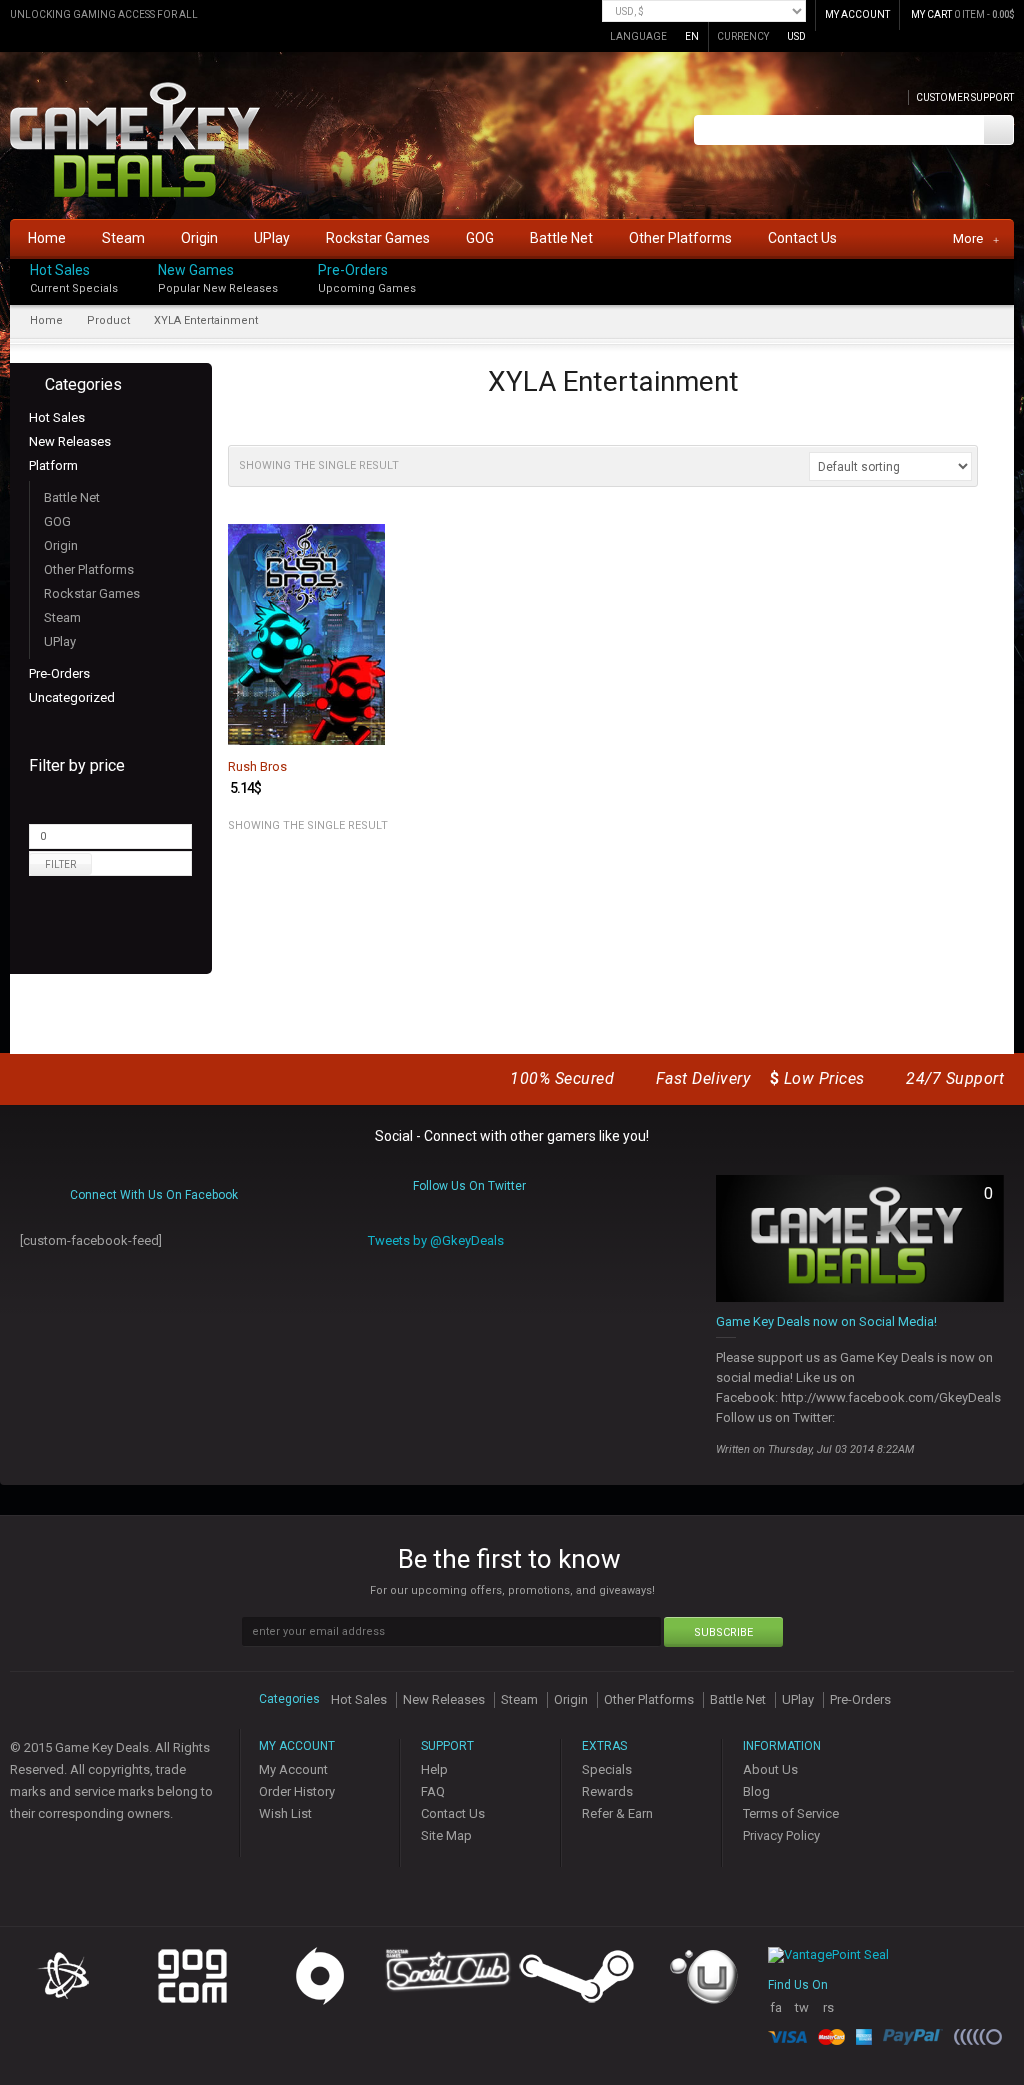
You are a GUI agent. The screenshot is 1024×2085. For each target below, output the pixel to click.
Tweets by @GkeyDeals (436, 1240)
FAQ (433, 1791)
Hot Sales (60, 270)
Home (46, 320)
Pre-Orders (353, 270)
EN (692, 36)
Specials (607, 1769)
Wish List (285, 1813)
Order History (297, 1791)
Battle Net (72, 497)
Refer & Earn (617, 1813)
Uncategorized (72, 697)
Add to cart (358, 727)
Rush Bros (257, 767)
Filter (60, 864)
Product (108, 320)
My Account (293, 1769)
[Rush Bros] (306, 634)
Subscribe (723, 1632)
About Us (770, 1769)
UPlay (60, 641)
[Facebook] (1008, 265)
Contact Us (453, 1813)
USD (796, 36)
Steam (62, 617)
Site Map (446, 1835)
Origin (61, 545)
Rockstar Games (92, 593)
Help (434, 1769)
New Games (196, 270)
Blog (756, 1791)
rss (828, 2015)
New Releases (70, 441)
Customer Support (965, 97)
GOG (57, 521)
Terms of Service (791, 1813)
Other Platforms (89, 569)
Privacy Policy (781, 1835)
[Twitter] (1008, 286)
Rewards (607, 1791)
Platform (53, 465)
